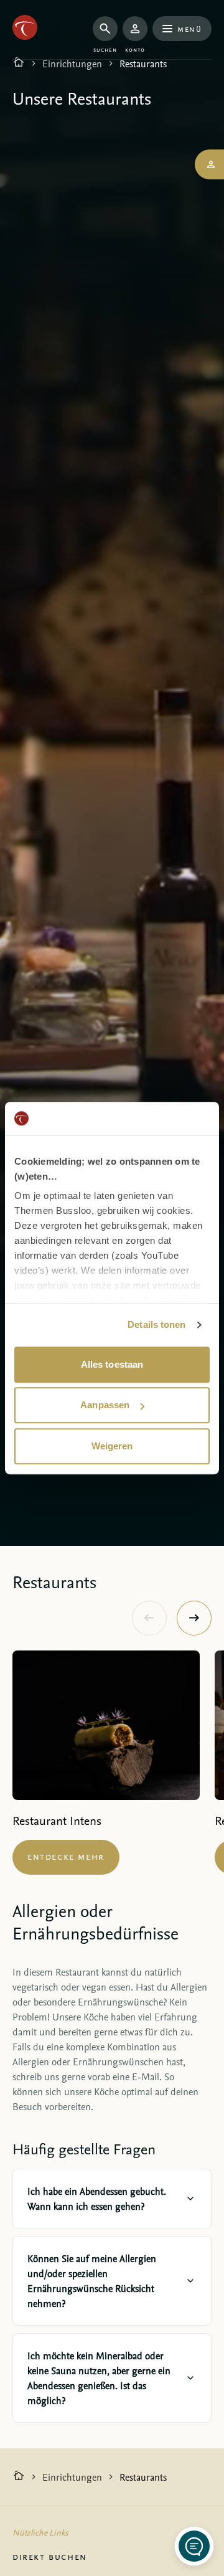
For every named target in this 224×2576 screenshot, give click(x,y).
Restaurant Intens (57, 1820)
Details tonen (156, 1324)
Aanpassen (105, 1405)
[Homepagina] (19, 64)
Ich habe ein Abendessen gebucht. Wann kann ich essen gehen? (97, 2199)
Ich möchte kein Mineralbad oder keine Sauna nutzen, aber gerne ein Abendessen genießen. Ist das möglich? (99, 2378)
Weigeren (112, 1446)
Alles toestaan (112, 1364)
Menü (189, 28)
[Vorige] (149, 1618)
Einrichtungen (72, 64)
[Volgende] (194, 1618)
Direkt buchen (50, 2556)
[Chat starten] (194, 2546)
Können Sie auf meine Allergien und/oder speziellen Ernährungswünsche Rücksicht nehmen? (92, 2281)
